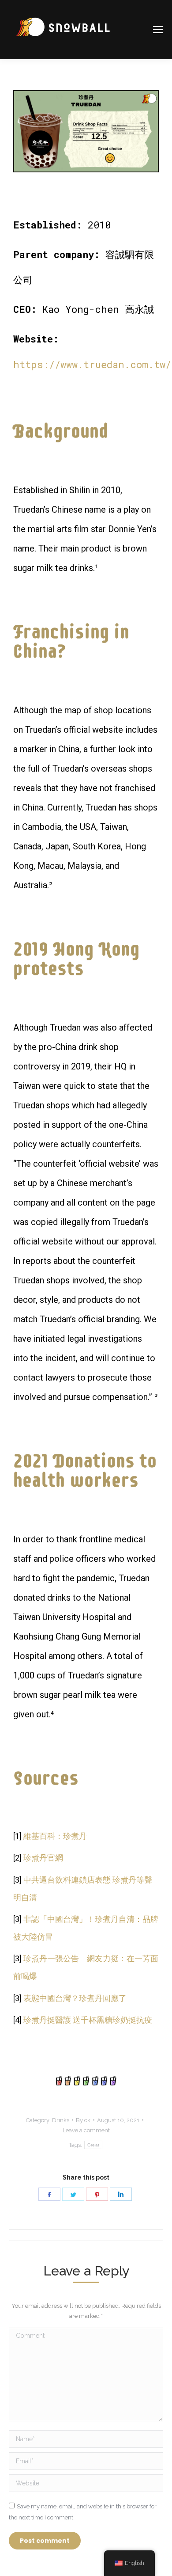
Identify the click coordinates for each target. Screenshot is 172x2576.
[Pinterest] (97, 2194)
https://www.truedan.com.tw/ (92, 364)
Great (93, 2145)
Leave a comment (86, 2130)
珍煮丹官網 (43, 1858)
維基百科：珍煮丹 (55, 1836)
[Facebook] (49, 2194)
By (83, 2120)
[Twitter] (73, 2194)
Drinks (61, 2120)
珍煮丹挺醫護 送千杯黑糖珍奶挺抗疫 (88, 2020)
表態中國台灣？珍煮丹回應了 (75, 1998)
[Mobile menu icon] (158, 30)
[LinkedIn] (121, 2194)
